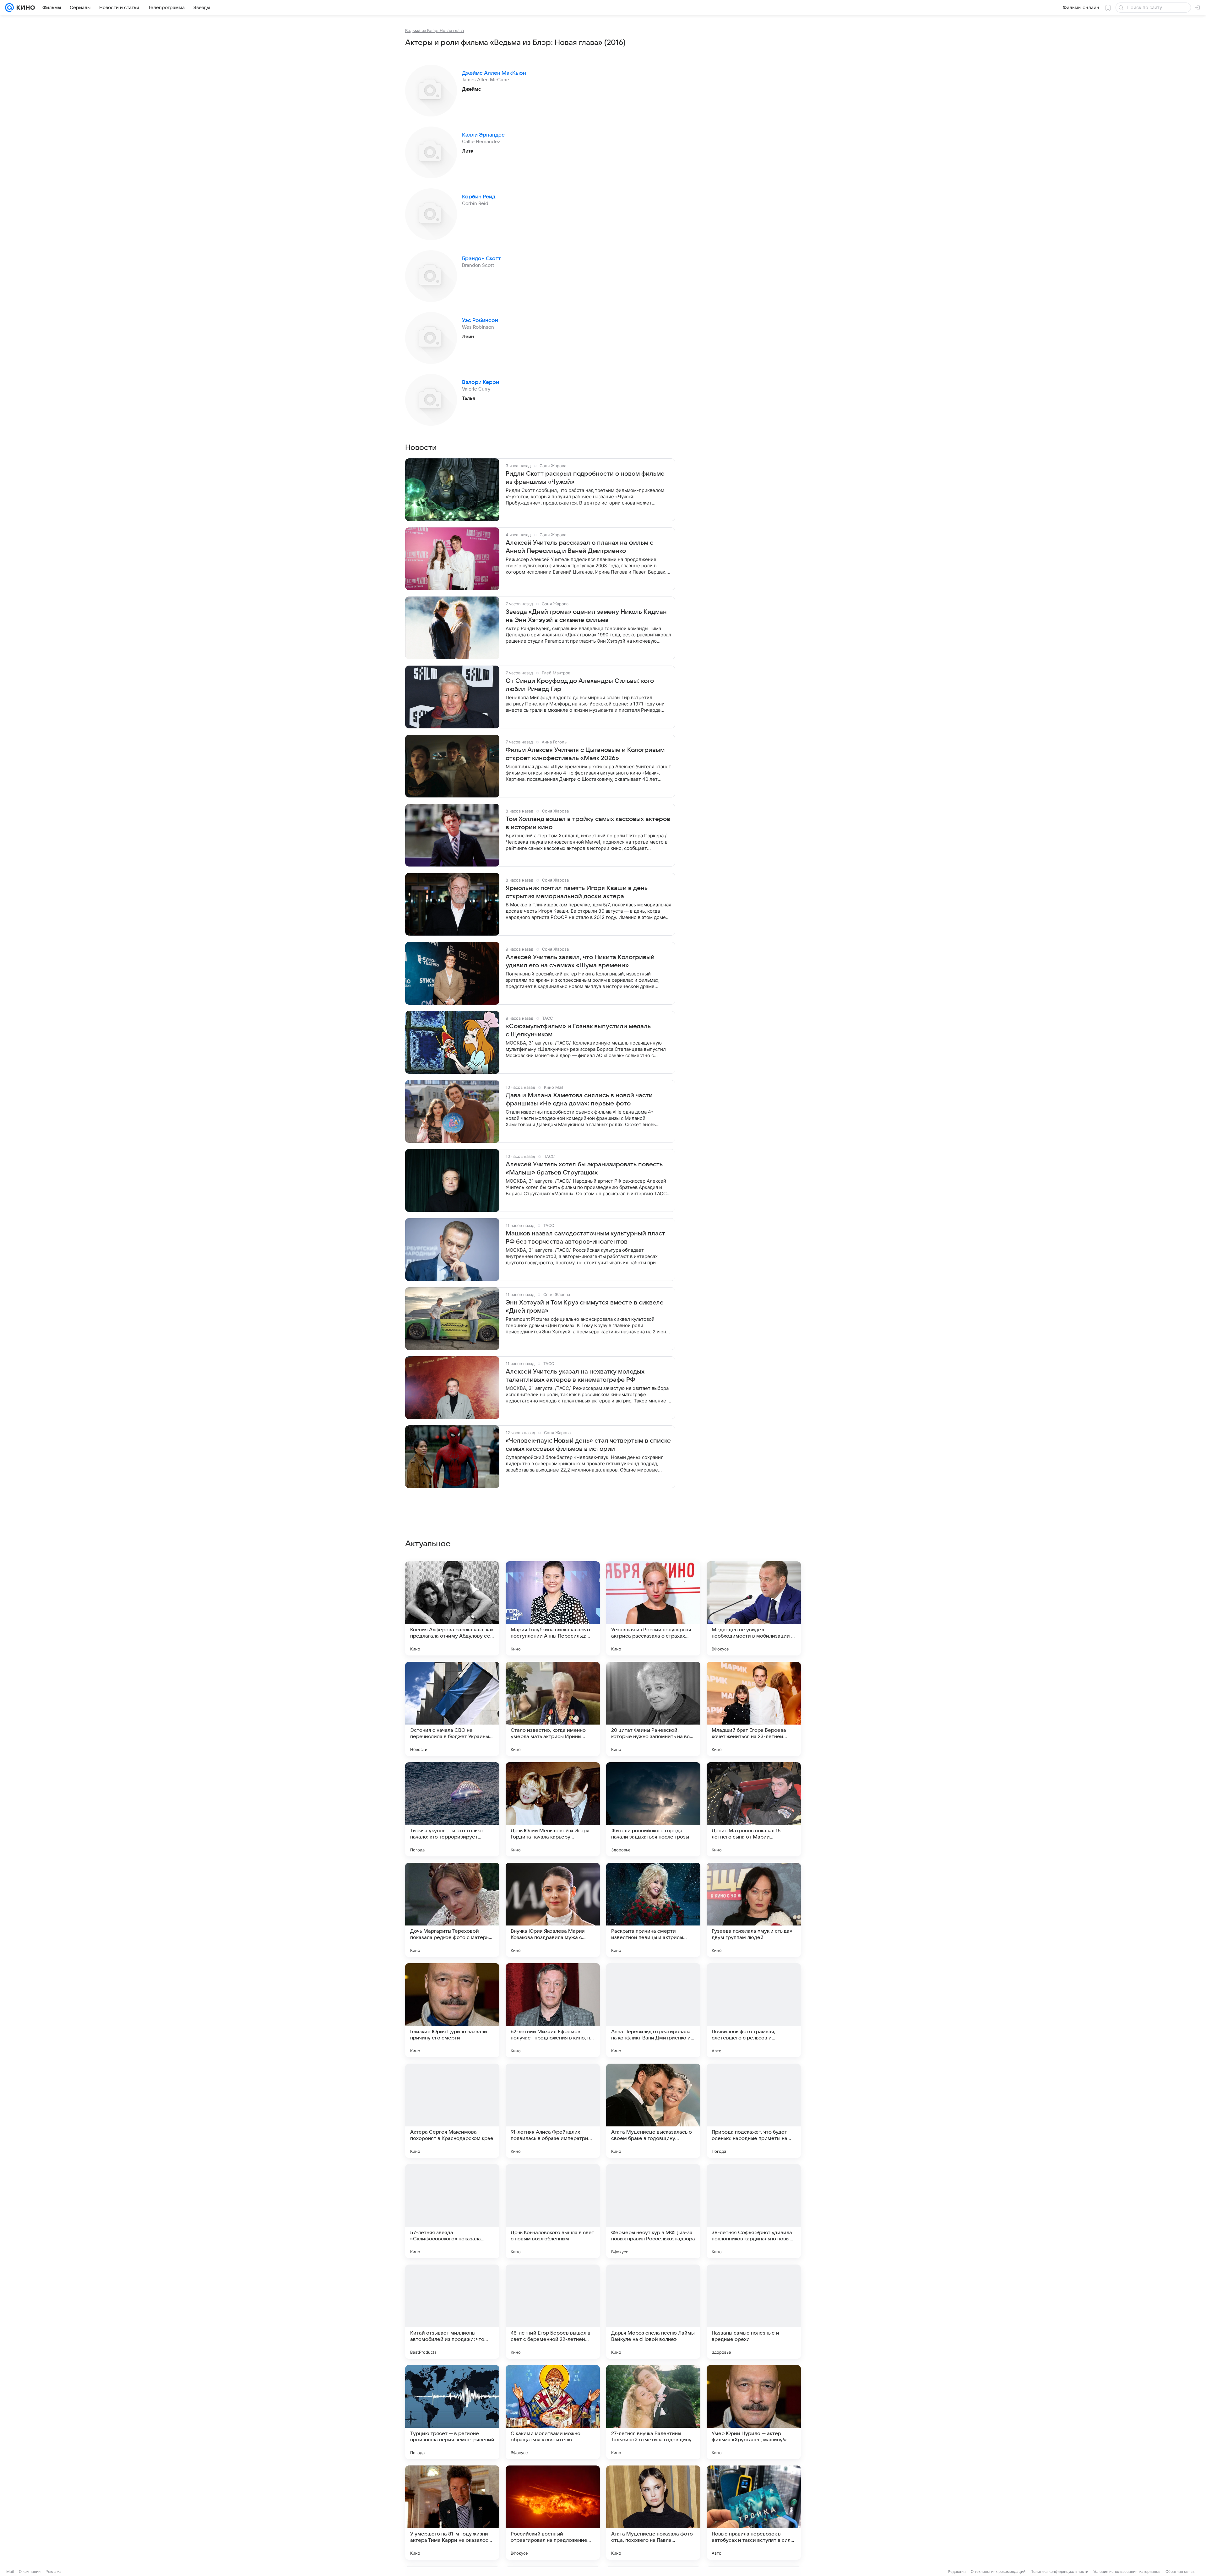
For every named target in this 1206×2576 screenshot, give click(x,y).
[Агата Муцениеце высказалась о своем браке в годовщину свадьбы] (653, 2111)
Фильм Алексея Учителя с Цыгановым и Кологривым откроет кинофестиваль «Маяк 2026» (585, 754)
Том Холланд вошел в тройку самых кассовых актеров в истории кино (588, 823)
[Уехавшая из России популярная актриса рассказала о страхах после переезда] (653, 1608)
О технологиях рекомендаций (998, 2571)
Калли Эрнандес (483, 135)
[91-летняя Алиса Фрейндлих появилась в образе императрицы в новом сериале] (553, 2111)
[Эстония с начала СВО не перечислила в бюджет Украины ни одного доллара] (452, 1709)
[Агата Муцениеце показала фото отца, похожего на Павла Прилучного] (653, 2513)
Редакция (957, 2571)
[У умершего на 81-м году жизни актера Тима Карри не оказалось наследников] (452, 2513)
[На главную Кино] (24, 8)
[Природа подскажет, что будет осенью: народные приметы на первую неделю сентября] (754, 2111)
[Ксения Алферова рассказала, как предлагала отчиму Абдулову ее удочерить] (452, 1608)
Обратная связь (1180, 2571)
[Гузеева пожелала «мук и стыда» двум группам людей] (754, 1910)
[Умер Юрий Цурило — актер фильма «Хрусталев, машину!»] (754, 2412)
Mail (10, 2571)
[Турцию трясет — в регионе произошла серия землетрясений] (452, 2412)
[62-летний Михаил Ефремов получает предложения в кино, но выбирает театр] (553, 2010)
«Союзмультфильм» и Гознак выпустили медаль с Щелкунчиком (578, 1030)
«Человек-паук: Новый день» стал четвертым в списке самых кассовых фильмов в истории (588, 1445)
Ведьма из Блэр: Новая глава (435, 30)
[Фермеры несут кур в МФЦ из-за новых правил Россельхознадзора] (653, 2211)
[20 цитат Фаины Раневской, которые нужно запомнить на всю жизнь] (653, 1709)
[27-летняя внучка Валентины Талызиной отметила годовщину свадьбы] (653, 2412)
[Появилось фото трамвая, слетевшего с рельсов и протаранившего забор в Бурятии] (754, 2010)
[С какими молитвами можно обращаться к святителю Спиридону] (553, 2412)
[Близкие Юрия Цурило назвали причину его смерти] (452, 2010)
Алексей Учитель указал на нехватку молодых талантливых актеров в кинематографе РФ (575, 1376)
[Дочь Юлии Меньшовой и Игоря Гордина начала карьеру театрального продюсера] (553, 1809)
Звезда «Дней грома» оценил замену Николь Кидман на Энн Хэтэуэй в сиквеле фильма (586, 616)
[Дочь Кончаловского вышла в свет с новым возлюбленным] (553, 2211)
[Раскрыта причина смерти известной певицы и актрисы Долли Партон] (653, 1910)
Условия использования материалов (1127, 2571)
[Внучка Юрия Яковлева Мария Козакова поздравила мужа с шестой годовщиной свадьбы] (553, 1910)
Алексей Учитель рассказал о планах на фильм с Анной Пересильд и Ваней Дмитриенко (579, 547)
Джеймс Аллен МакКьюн (494, 73)
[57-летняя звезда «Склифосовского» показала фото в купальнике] (452, 2211)
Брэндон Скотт (481, 259)
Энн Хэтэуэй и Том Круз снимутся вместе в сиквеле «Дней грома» (585, 1307)
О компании (30, 2571)
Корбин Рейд (479, 197)
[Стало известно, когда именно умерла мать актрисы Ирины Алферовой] (553, 1709)
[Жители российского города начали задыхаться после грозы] (653, 1809)
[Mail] (9, 8)
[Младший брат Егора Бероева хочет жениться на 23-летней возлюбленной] (754, 1709)
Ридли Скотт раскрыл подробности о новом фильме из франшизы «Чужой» (585, 478)
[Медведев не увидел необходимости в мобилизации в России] (754, 1608)
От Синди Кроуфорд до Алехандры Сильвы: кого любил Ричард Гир (580, 685)
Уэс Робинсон (480, 321)
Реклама (54, 2571)
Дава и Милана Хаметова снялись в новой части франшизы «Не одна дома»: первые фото (579, 1099)
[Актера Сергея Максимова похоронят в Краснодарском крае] (452, 2111)
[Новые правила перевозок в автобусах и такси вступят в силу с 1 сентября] (754, 2513)
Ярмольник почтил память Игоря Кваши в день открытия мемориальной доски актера (577, 892)
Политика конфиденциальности (1059, 2571)
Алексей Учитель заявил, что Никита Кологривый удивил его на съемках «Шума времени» (580, 961)
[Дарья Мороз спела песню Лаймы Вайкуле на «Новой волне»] (653, 2312)
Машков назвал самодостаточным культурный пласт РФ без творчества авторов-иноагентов (585, 1238)
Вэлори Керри (481, 382)
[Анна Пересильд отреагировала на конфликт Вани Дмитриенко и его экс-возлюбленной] (653, 2010)
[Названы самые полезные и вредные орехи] (754, 2312)
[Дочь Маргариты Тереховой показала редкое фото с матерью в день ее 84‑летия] (452, 1910)
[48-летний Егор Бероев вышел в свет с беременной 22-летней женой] (553, 2312)
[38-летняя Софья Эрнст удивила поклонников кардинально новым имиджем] (754, 2211)
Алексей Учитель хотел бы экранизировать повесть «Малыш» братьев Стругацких (584, 1169)
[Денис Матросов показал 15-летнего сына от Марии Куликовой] (754, 1809)
